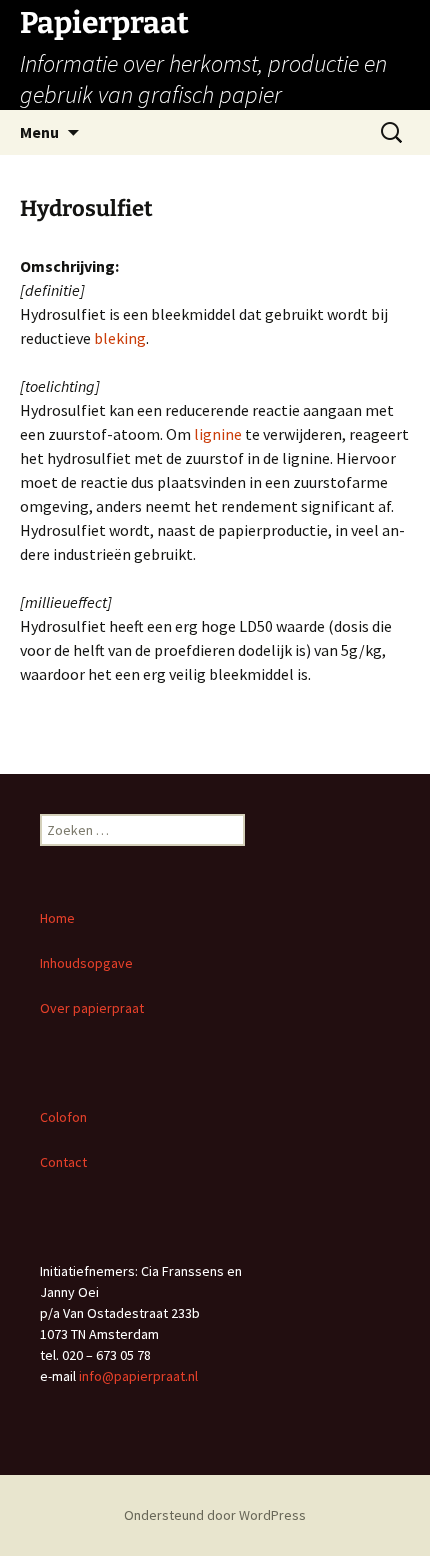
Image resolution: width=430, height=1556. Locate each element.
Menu (39, 132)
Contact (63, 1162)
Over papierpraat (93, 1008)
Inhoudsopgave (86, 963)
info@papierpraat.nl (138, 1376)
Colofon (63, 1117)
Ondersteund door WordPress (215, 1515)
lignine (218, 434)
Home (57, 918)
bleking (120, 338)
